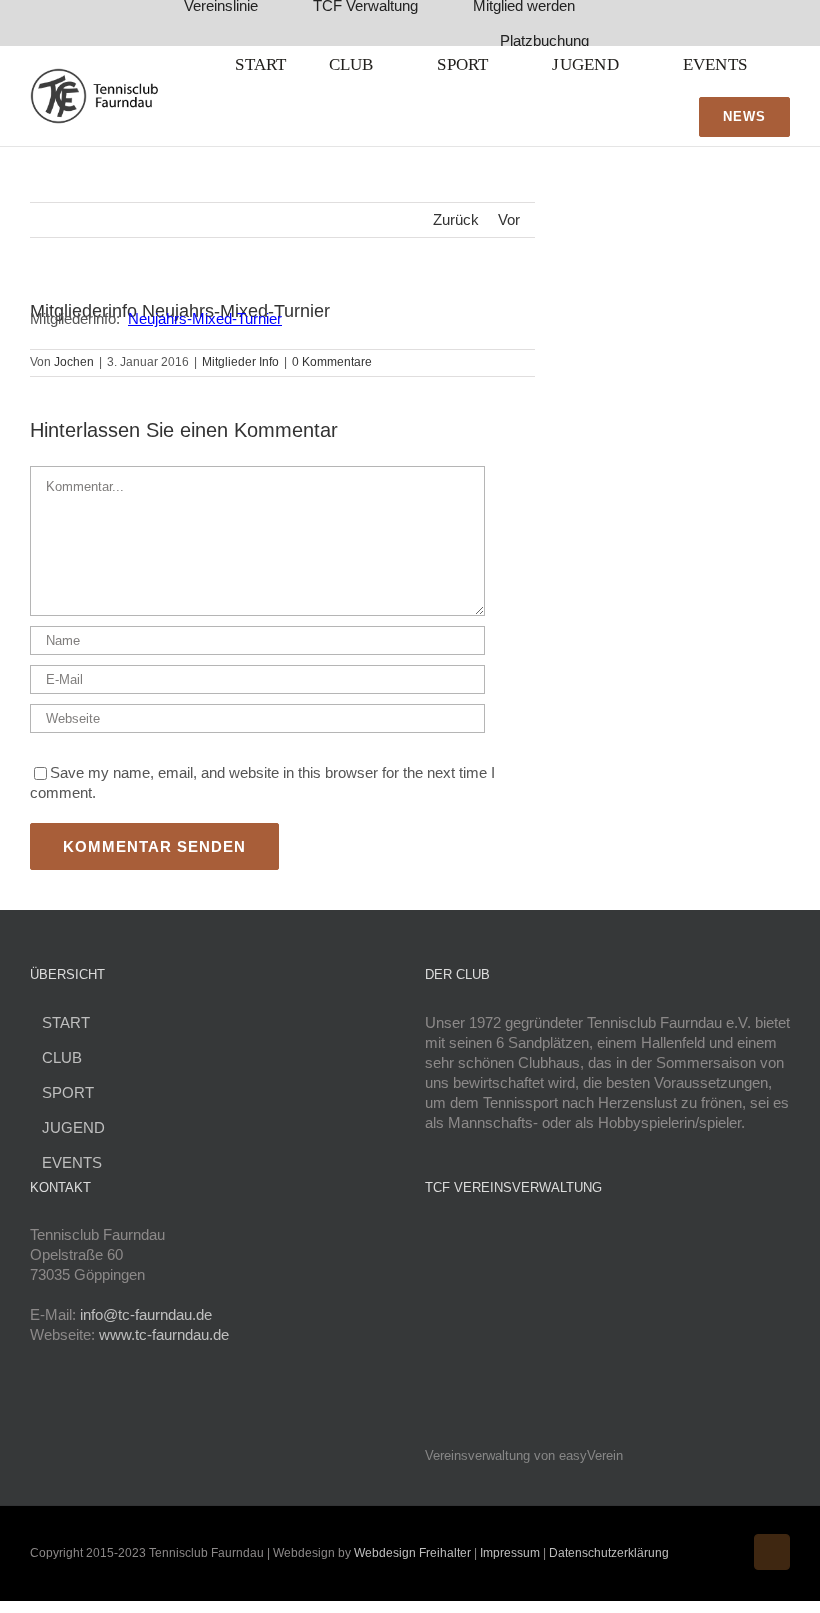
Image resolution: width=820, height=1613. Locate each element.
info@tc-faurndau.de (146, 1314)
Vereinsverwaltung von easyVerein (524, 1456)
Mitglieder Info (240, 362)
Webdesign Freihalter (412, 1553)
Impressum (511, 1553)
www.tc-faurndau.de (164, 1334)
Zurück (456, 219)
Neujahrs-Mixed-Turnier (205, 318)
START (66, 1022)
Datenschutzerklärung (609, 1553)
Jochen (74, 362)
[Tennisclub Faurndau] (94, 75)
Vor (509, 219)
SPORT (68, 1092)
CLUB (62, 1057)
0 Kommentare (332, 362)
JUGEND (73, 1127)
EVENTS (72, 1162)
